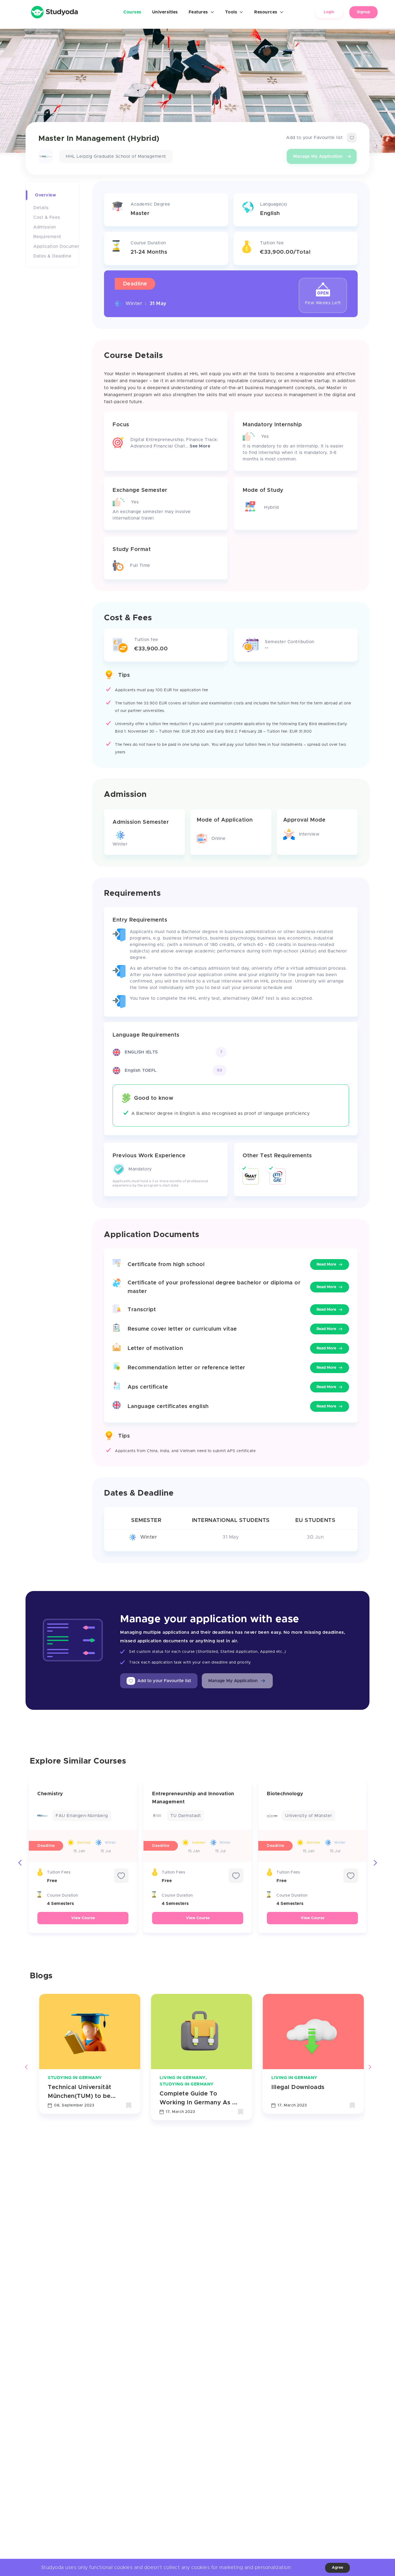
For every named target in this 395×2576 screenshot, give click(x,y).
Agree (337, 2568)
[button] (237, 1681)
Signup (363, 12)
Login (329, 12)
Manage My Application (318, 156)
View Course (83, 1918)
